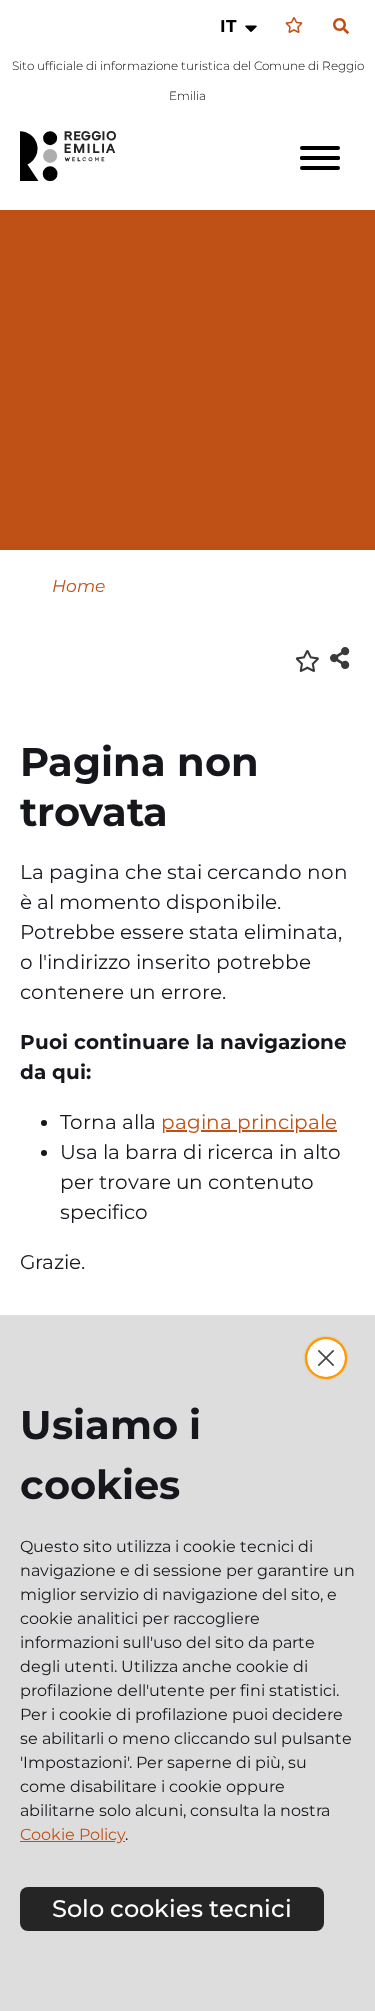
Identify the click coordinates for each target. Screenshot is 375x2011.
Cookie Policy (72, 1834)
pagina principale (249, 1122)
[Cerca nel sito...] (341, 27)
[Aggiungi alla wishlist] (307, 659)
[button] (240, 26)
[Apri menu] (320, 158)
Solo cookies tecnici (172, 1908)
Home (78, 585)
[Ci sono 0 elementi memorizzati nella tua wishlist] (294, 25)
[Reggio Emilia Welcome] (77, 156)
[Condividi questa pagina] (339, 657)
